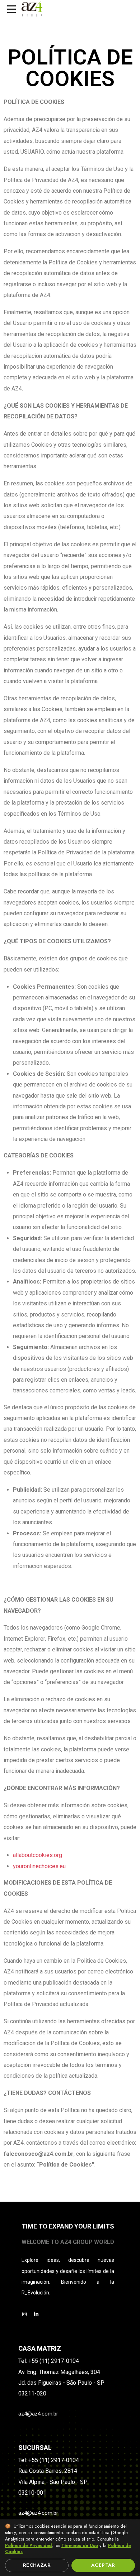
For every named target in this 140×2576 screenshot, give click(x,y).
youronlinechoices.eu (39, 1866)
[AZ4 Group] (31, 9)
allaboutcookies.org (38, 1855)
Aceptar (103, 2565)
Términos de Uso (80, 2546)
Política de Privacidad (28, 2546)
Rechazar (37, 2565)
